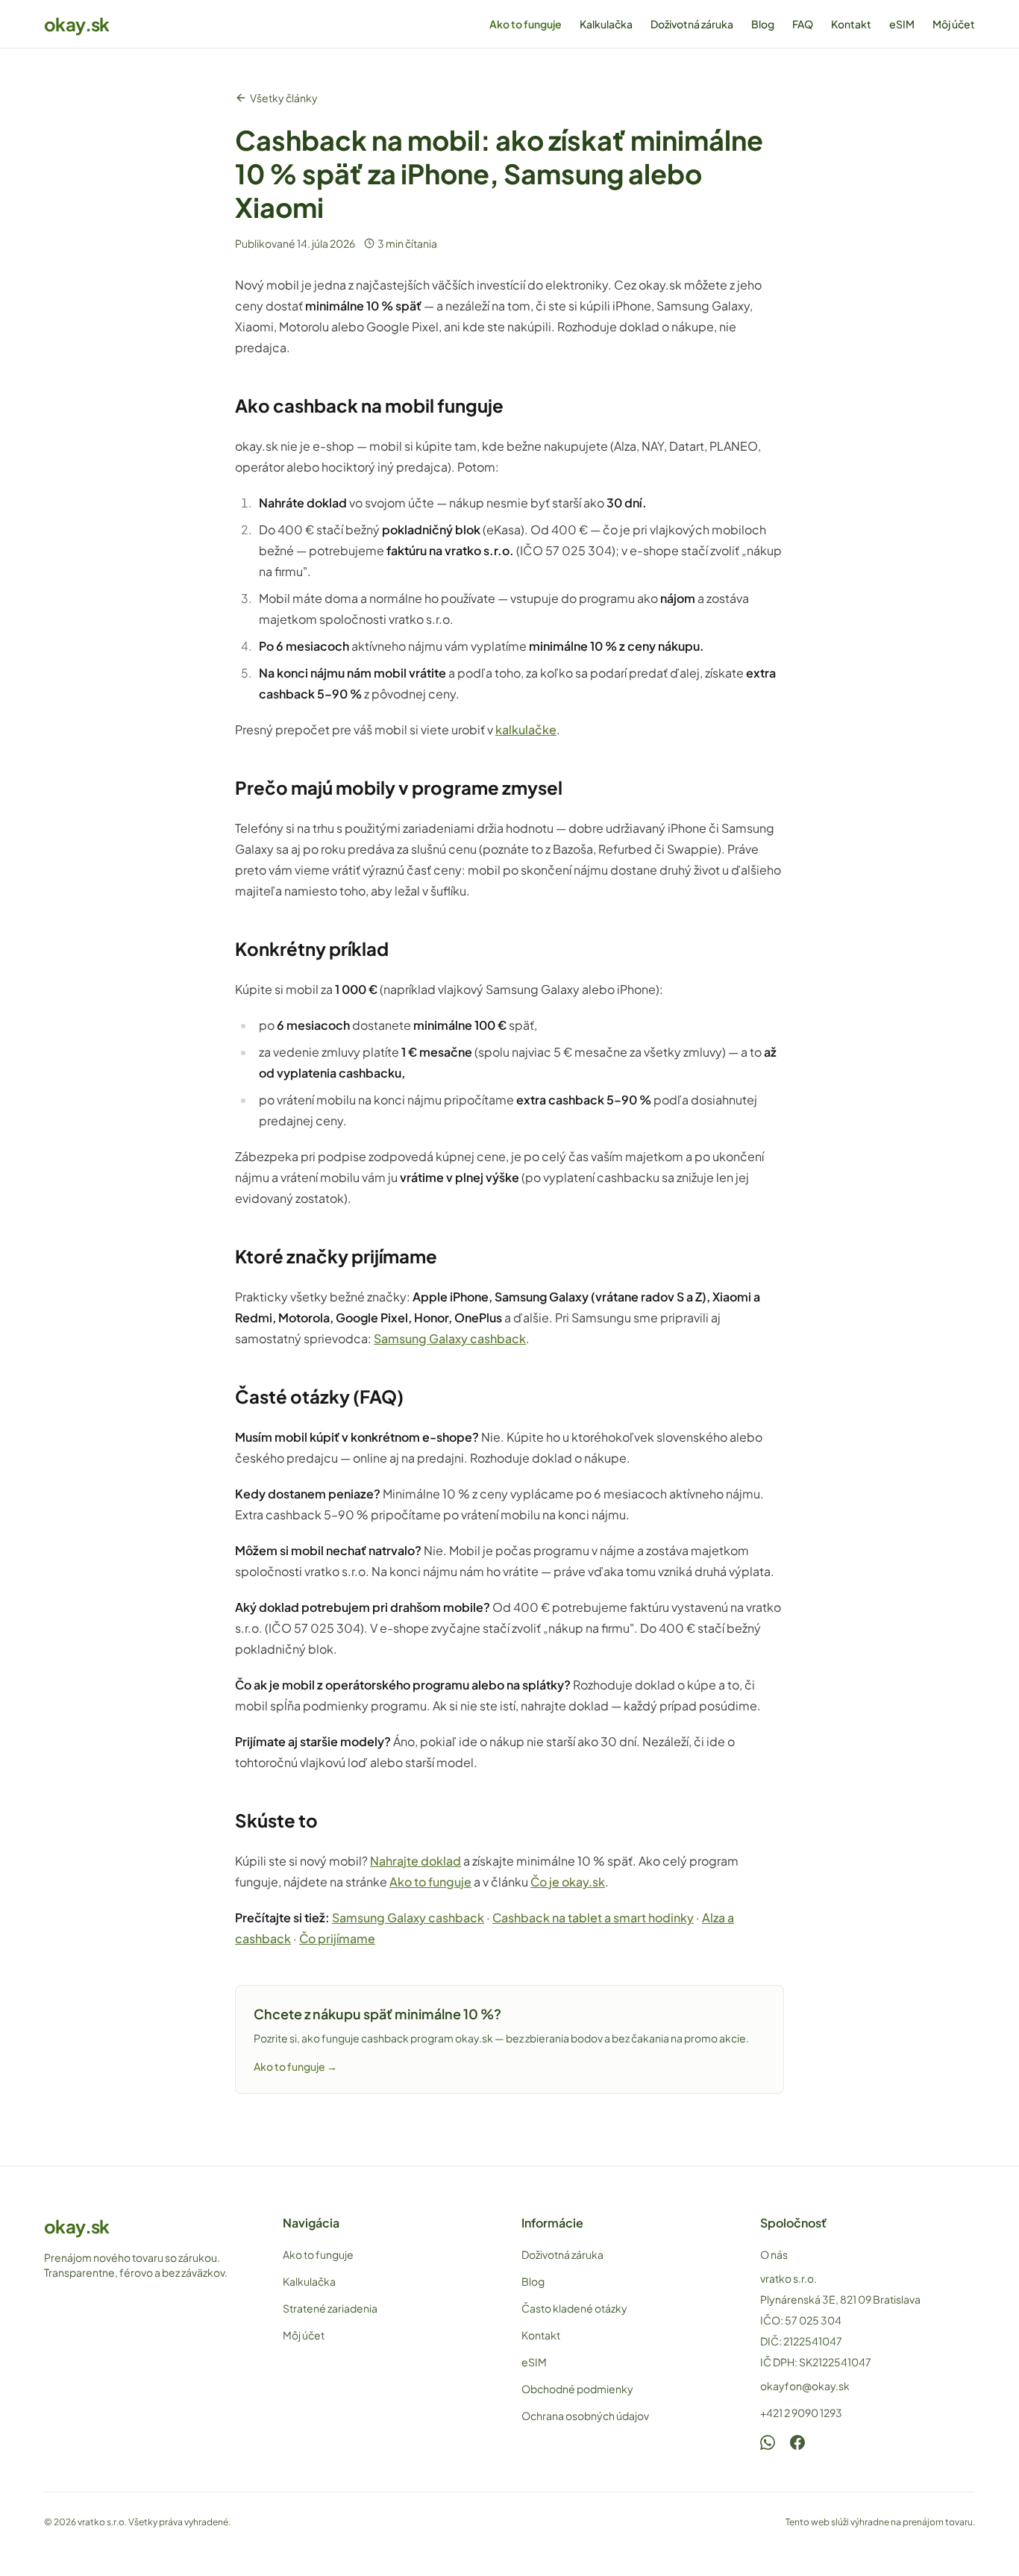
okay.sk (77, 24)
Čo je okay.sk (568, 1882)
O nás (774, 2254)
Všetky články (284, 98)
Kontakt (851, 24)
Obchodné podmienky (577, 2389)
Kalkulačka (606, 24)
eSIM (902, 24)
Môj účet (954, 24)
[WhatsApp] (768, 2442)
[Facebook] (797, 2442)
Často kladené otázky (574, 2308)
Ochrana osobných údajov (585, 2416)
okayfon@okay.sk (805, 2386)
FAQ (803, 24)
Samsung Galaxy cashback (450, 1338)
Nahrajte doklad (416, 1861)
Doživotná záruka (692, 24)
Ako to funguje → (295, 2066)
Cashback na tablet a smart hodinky (593, 1917)
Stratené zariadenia (330, 2308)
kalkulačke (526, 729)
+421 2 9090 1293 (801, 2413)
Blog (763, 24)
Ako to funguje (526, 24)
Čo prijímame (337, 1938)
